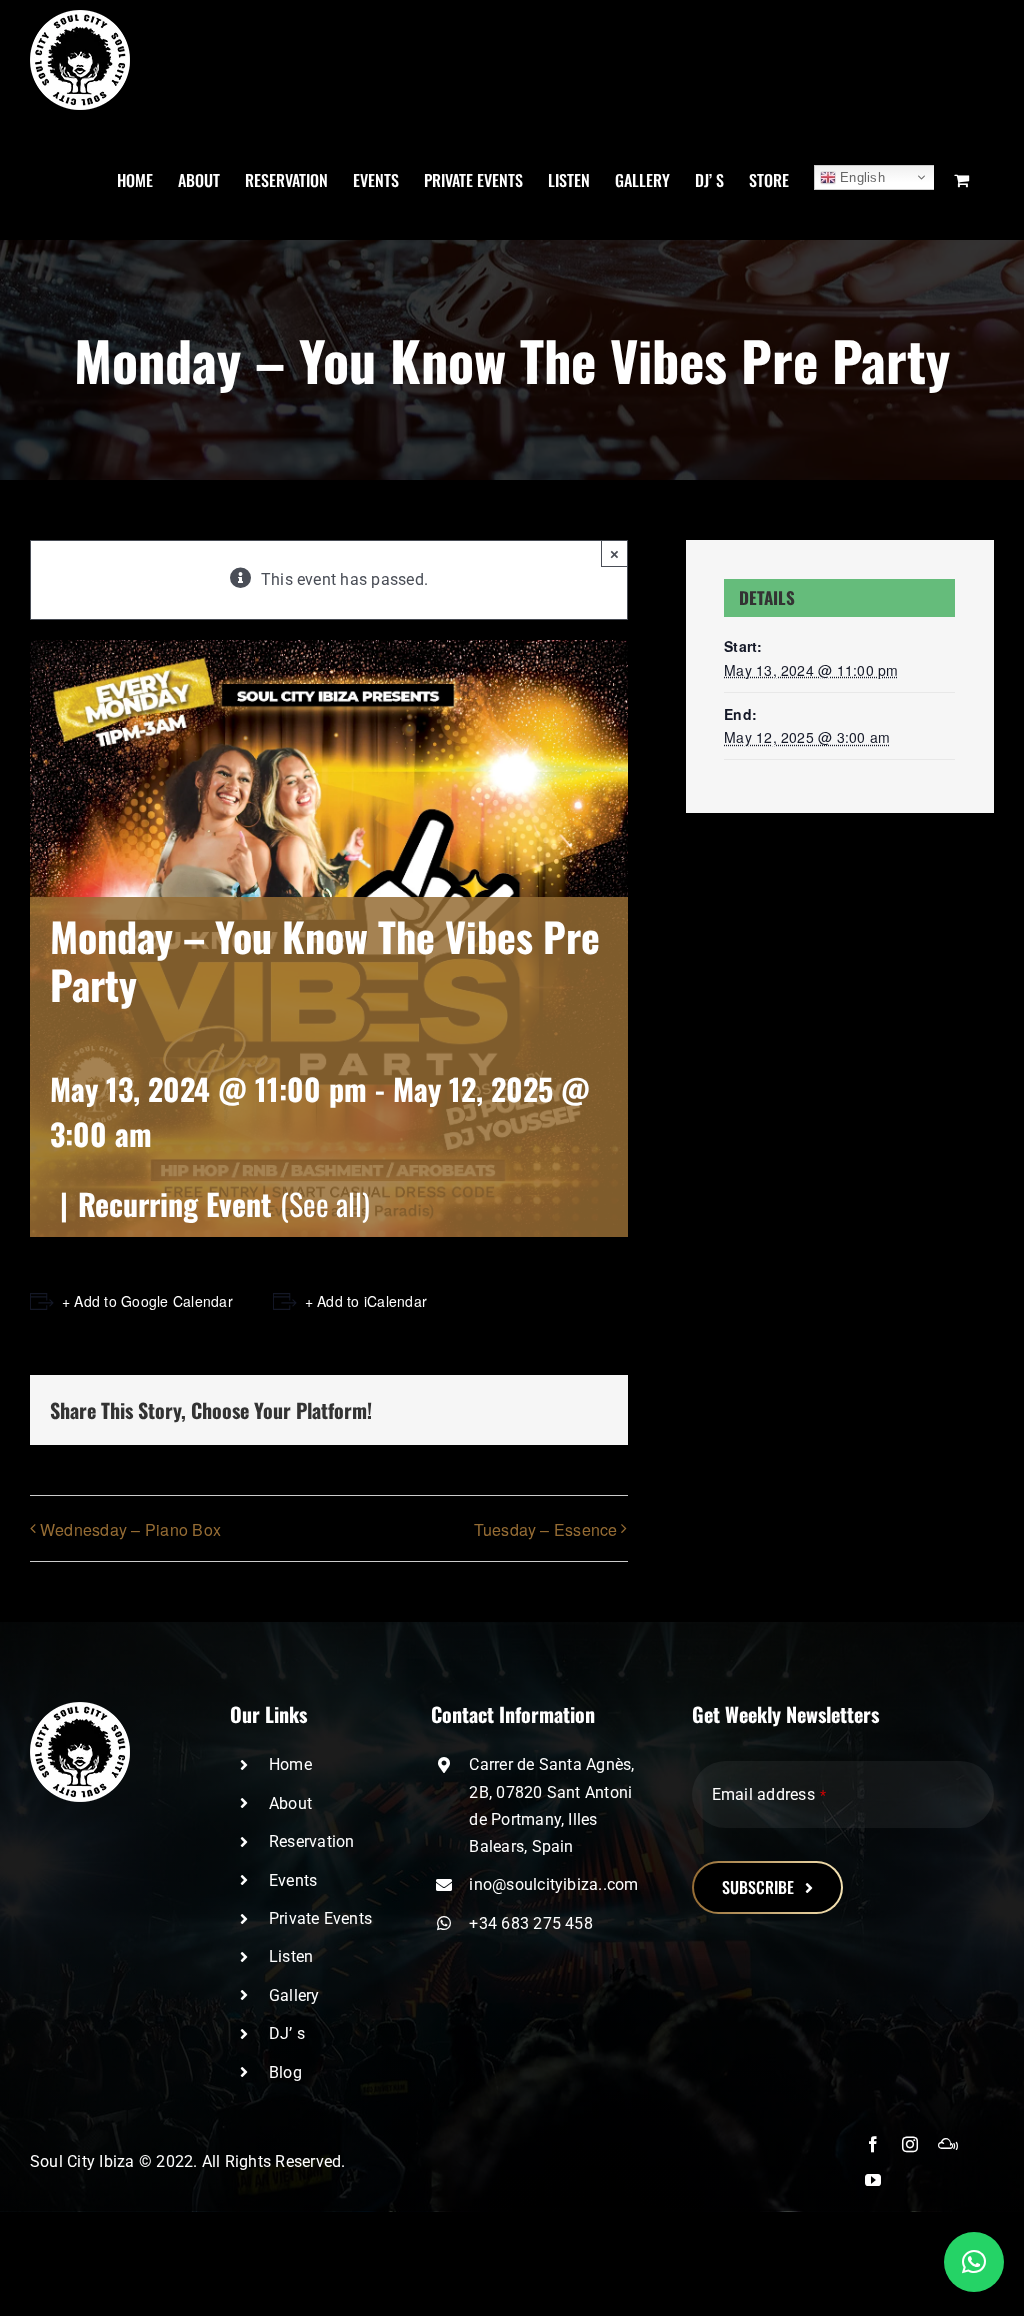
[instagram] (910, 2144)
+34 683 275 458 (531, 1923)
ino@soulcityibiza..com (553, 1884)
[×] (974, 2262)
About (290, 1803)
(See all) (325, 1203)
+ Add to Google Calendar (147, 1301)
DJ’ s (287, 2033)
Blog (285, 2072)
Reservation (312, 1841)
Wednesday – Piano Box (130, 1529)
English (860, 177)
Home (290, 1764)
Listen (291, 1956)
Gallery (294, 1995)
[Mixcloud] (948, 2144)
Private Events (320, 1918)
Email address (769, 1794)
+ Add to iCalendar (366, 1301)
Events (293, 1880)
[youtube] (873, 2180)
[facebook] (873, 2144)
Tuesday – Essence (546, 1529)
